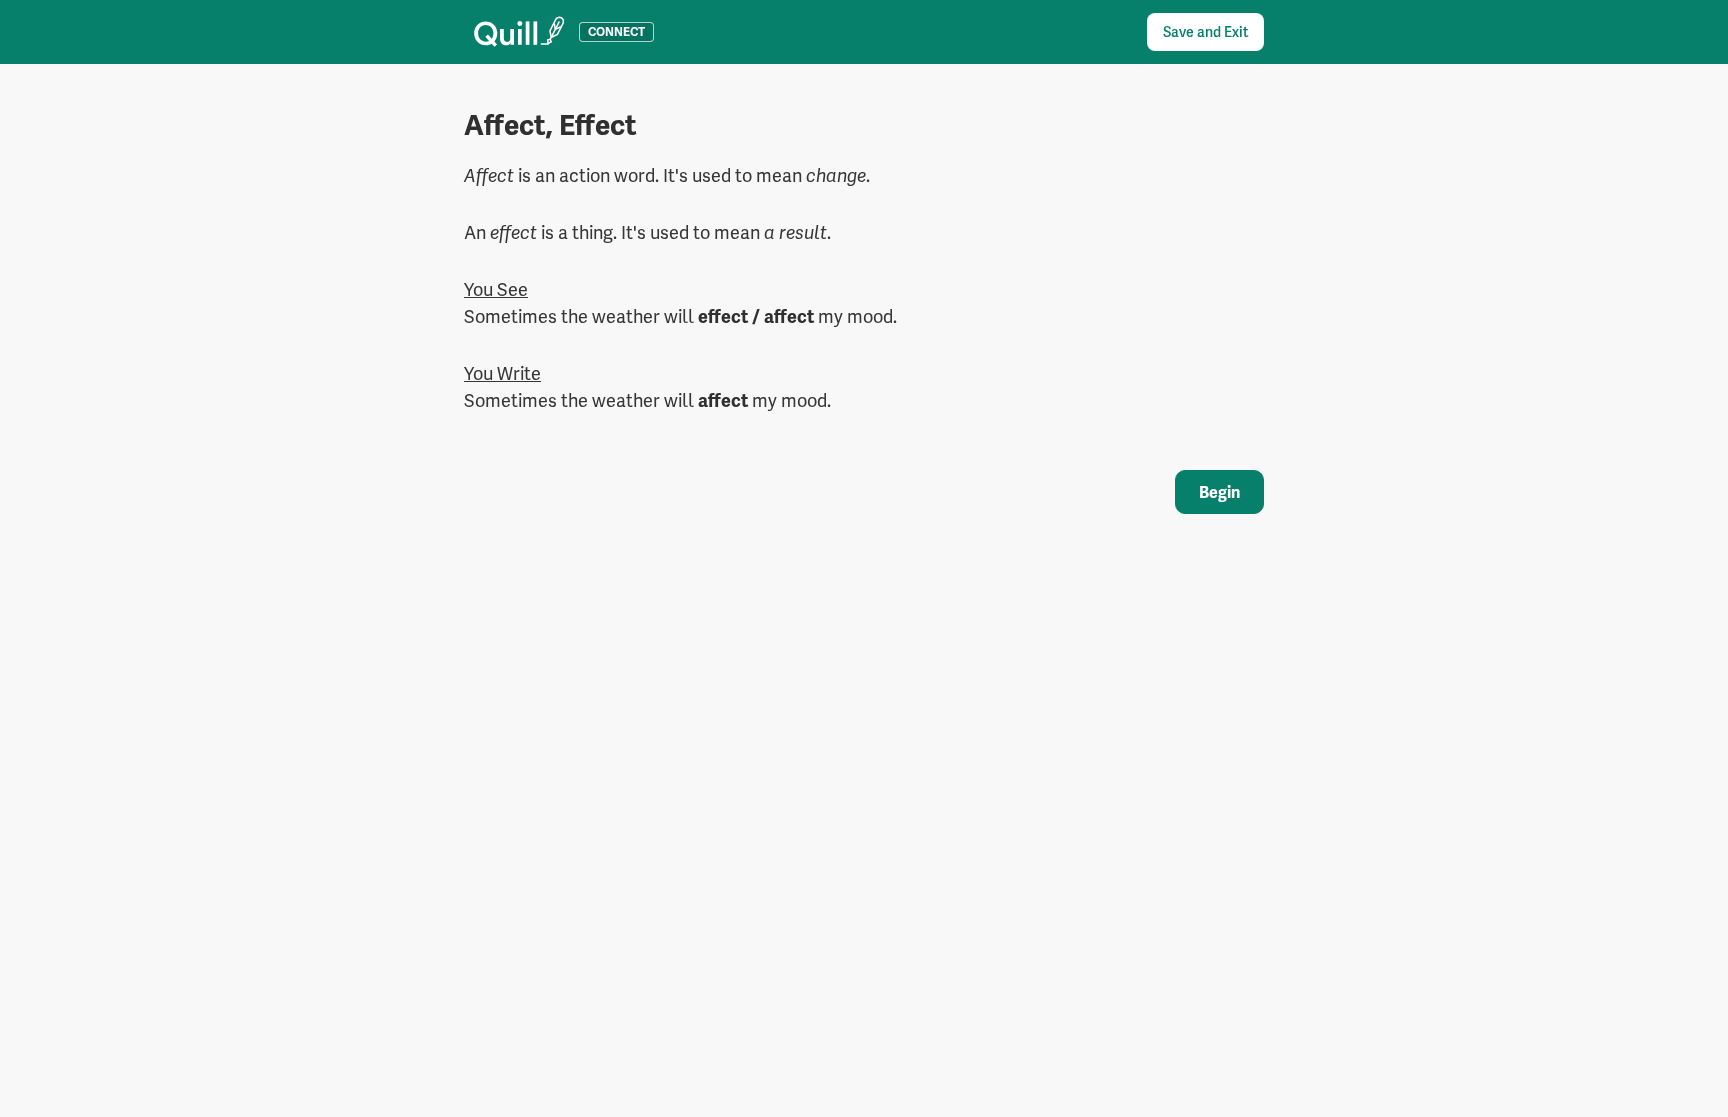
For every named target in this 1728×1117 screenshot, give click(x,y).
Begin (1219, 492)
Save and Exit (1205, 32)
